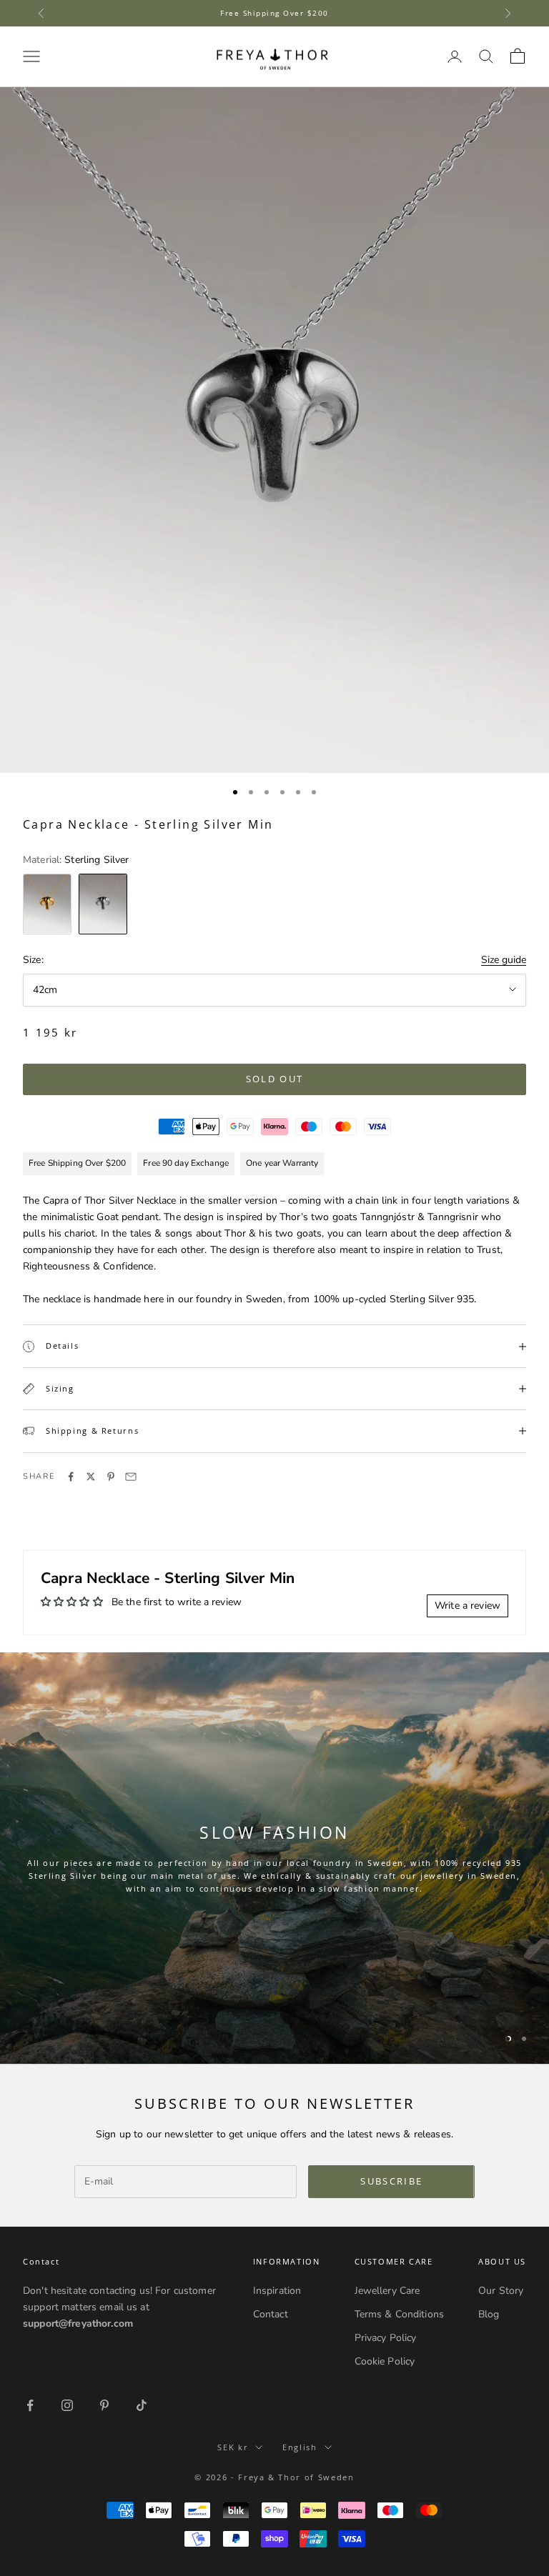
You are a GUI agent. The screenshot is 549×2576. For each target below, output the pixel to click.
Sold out (275, 1079)
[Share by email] (131, 1477)
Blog (489, 2314)
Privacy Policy (386, 2338)
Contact (271, 2314)
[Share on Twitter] (91, 1477)
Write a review (468, 1606)
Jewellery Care (387, 2291)
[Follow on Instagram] (67, 2405)
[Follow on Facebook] (30, 2405)
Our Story (501, 2291)
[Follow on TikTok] (142, 2405)
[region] (274, 1858)
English (300, 2447)
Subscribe (391, 2181)
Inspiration (277, 2291)
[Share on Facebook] (71, 1477)
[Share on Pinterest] (111, 1477)
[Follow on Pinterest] (104, 2405)
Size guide (504, 960)
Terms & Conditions (400, 2314)
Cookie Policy (385, 2361)
